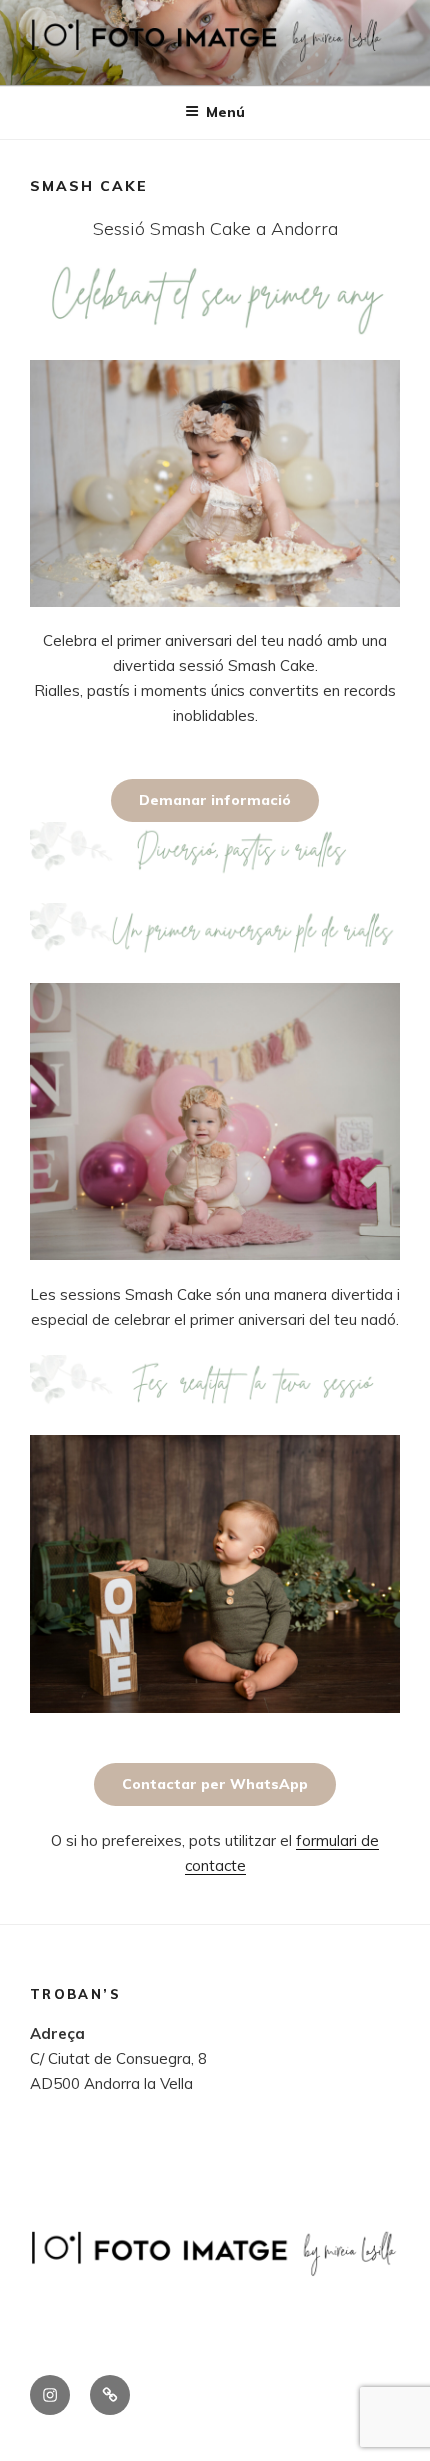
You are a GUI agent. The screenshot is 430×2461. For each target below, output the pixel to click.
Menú (225, 112)
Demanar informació (215, 800)
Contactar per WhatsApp (215, 1784)
